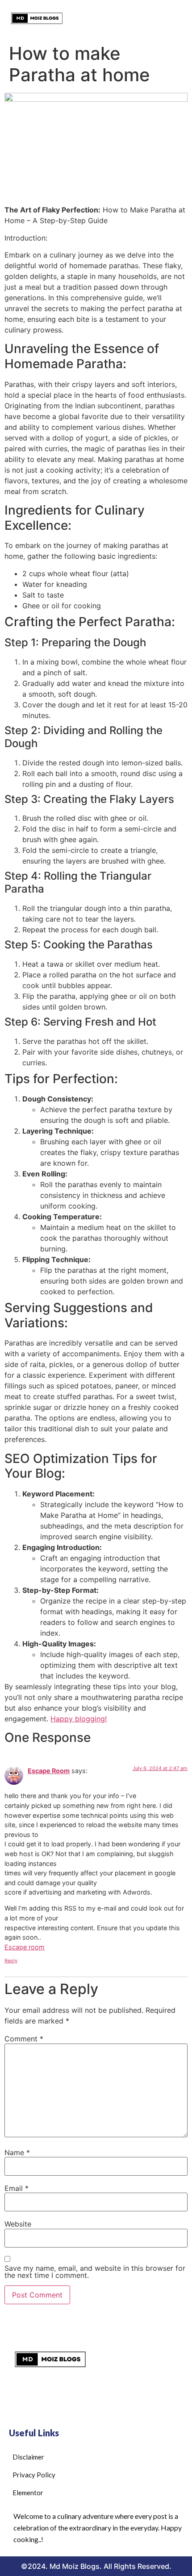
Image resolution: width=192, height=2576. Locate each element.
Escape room (25, 1947)
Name (17, 2152)
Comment (24, 2039)
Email (17, 2188)
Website (18, 2224)
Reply (11, 1961)
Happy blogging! (79, 1719)
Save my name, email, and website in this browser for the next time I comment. (95, 2272)
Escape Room (49, 1771)
